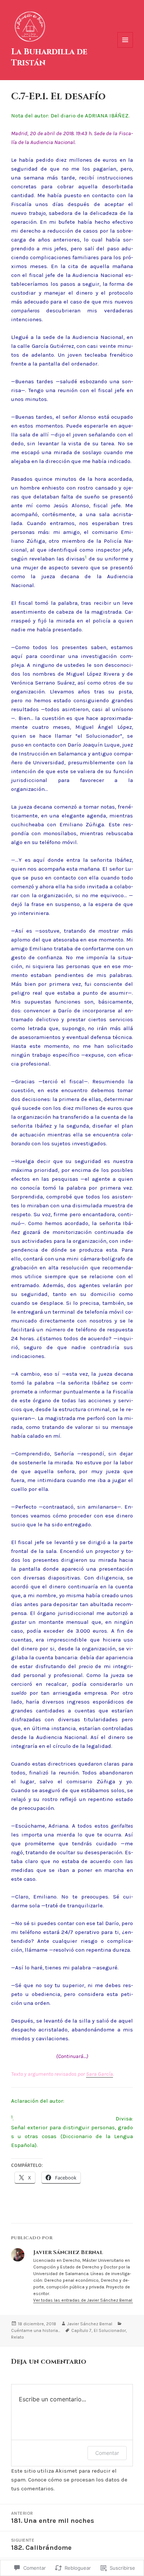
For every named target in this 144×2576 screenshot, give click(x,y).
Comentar (107, 2453)
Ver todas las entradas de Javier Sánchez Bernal (83, 2300)
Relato (18, 2337)
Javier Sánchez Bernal (90, 2324)
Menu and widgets (125, 47)
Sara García (100, 2074)
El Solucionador (110, 2330)
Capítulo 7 (81, 2330)
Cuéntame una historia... (36, 2330)
